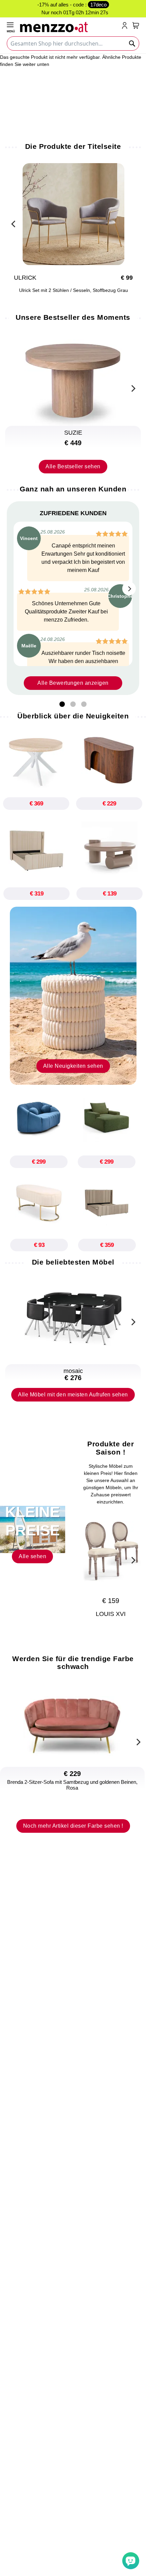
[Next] (132, 387)
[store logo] (69, 26)
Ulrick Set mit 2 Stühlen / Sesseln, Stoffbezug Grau (73, 290)
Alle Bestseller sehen (73, 466)
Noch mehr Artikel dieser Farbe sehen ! (73, 1826)
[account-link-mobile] (126, 26)
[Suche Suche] (132, 43)
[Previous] (14, 223)
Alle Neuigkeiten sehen (73, 1066)
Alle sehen (32, 1556)
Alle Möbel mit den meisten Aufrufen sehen (73, 1395)
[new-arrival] (73, 995)
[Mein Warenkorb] (136, 25)
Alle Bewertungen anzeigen (73, 683)
